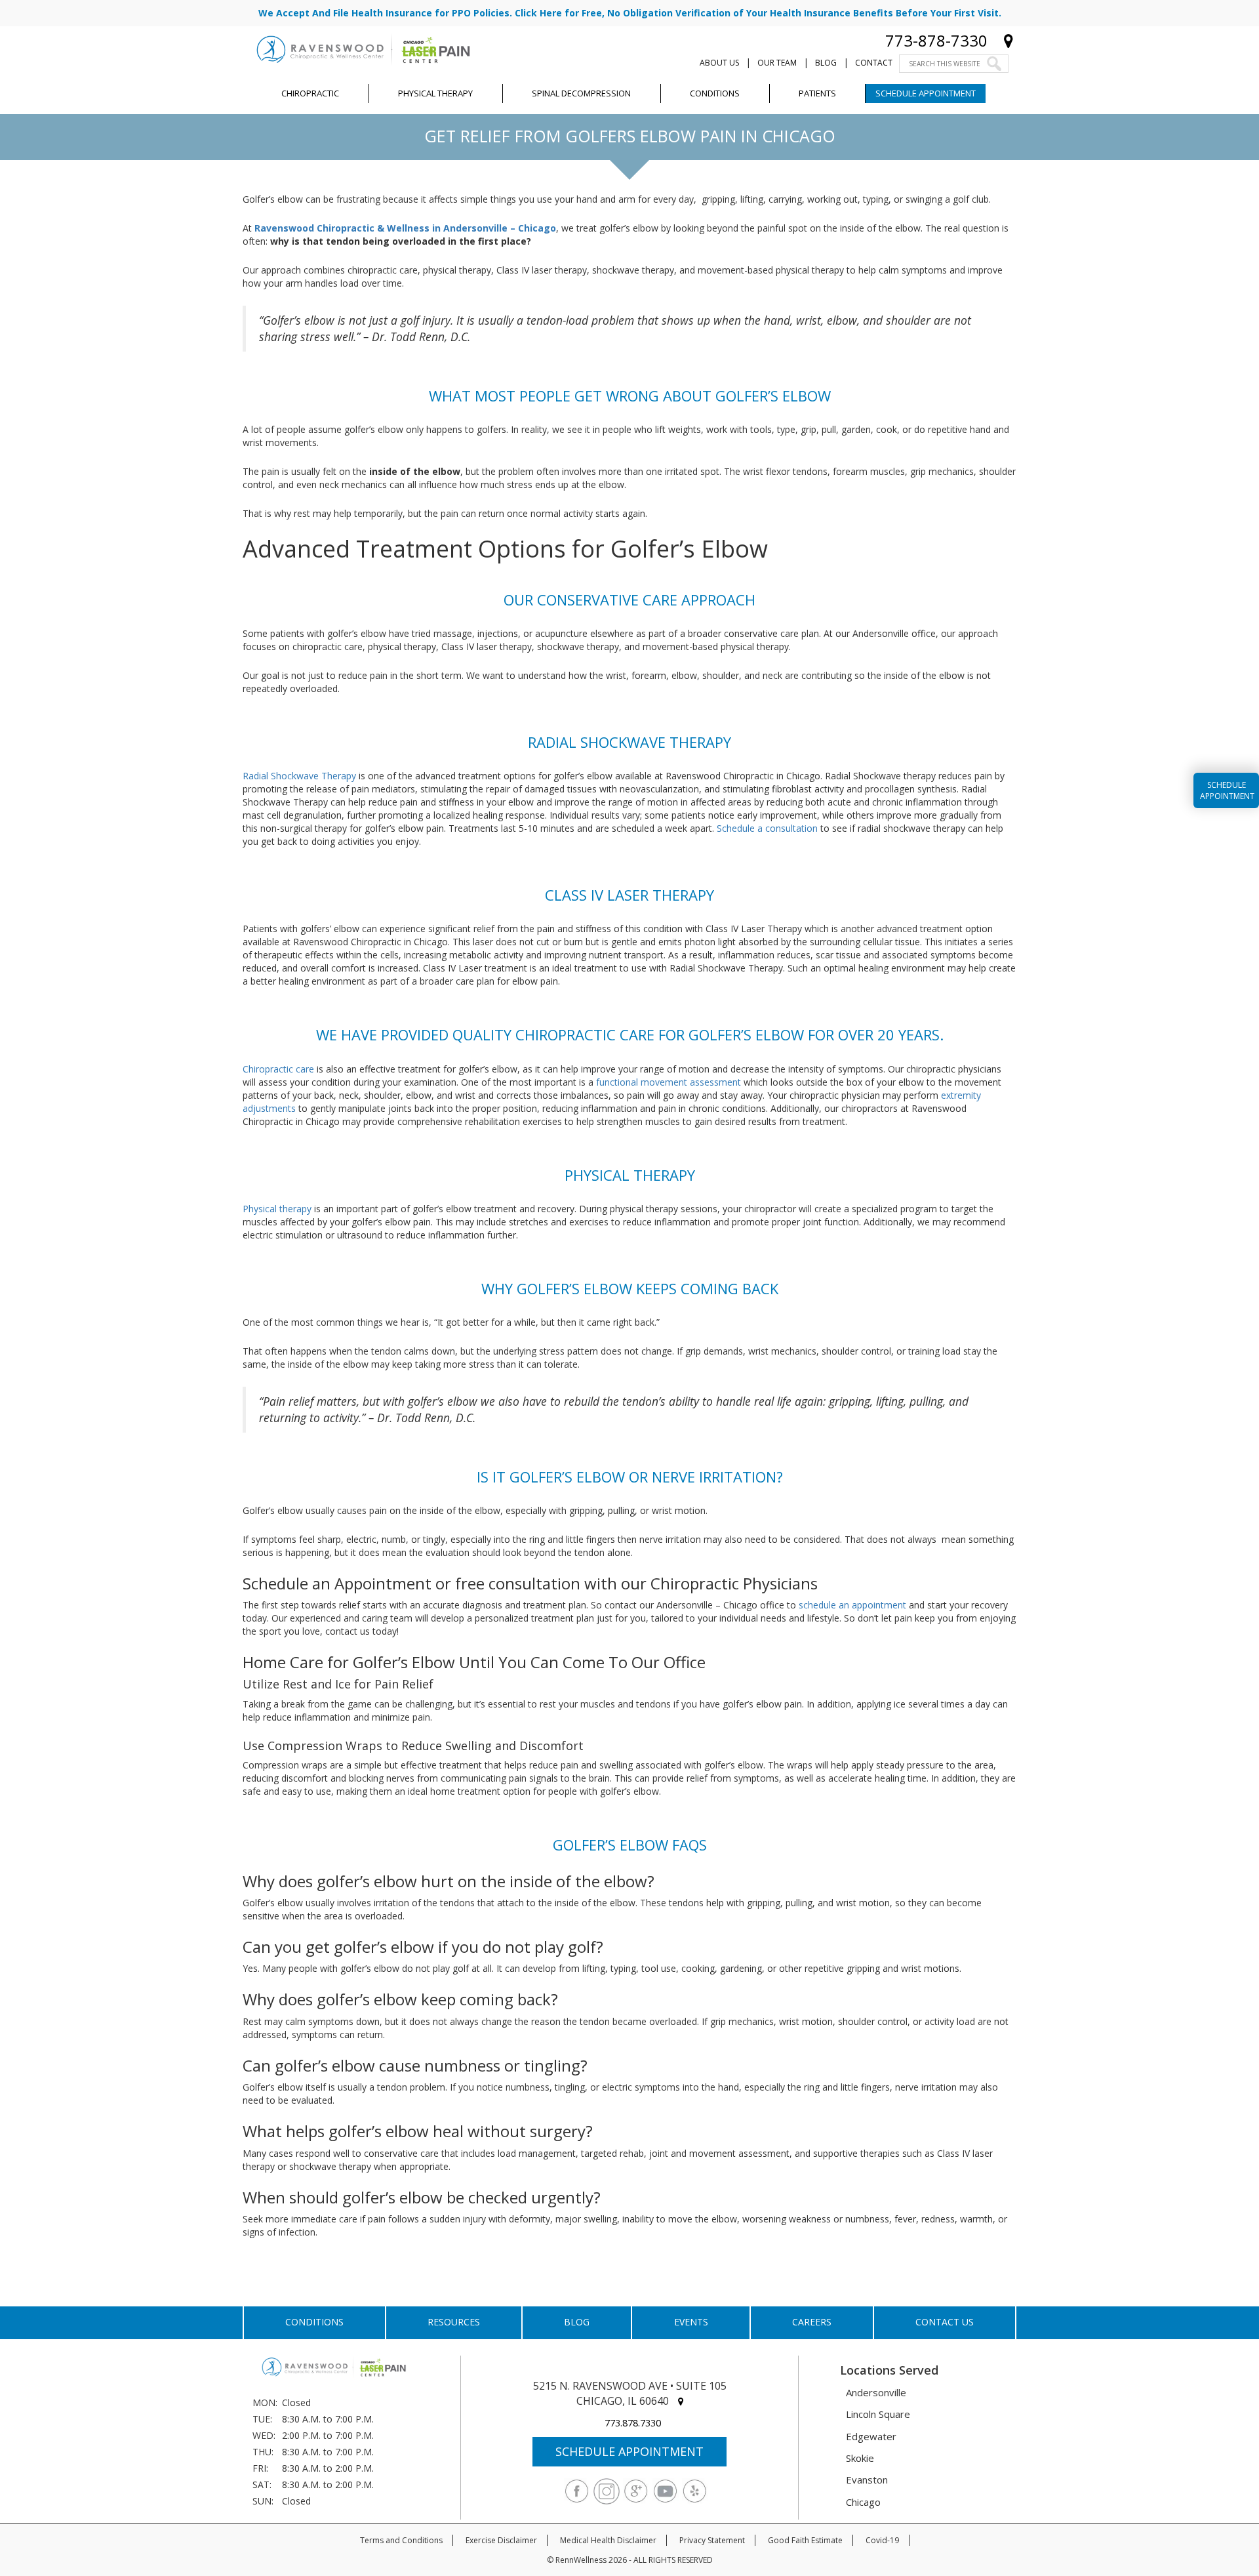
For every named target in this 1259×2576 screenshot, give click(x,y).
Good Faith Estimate (805, 2540)
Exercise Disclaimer (501, 2540)
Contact (874, 63)
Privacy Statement (712, 2540)
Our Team (777, 63)
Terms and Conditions (401, 2540)
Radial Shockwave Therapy (299, 776)
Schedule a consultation (767, 828)
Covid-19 (882, 2540)
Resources (454, 2322)
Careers (812, 2322)
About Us (719, 63)
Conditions (314, 2322)
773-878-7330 (936, 40)
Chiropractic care (278, 1069)
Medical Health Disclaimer (608, 2540)
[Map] (1009, 40)
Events (691, 2322)
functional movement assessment (669, 1082)
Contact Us (945, 2322)
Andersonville (876, 2392)
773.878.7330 (633, 2423)
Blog (826, 63)
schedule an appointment (852, 1605)
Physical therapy (277, 1209)
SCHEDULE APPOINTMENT (629, 2451)
